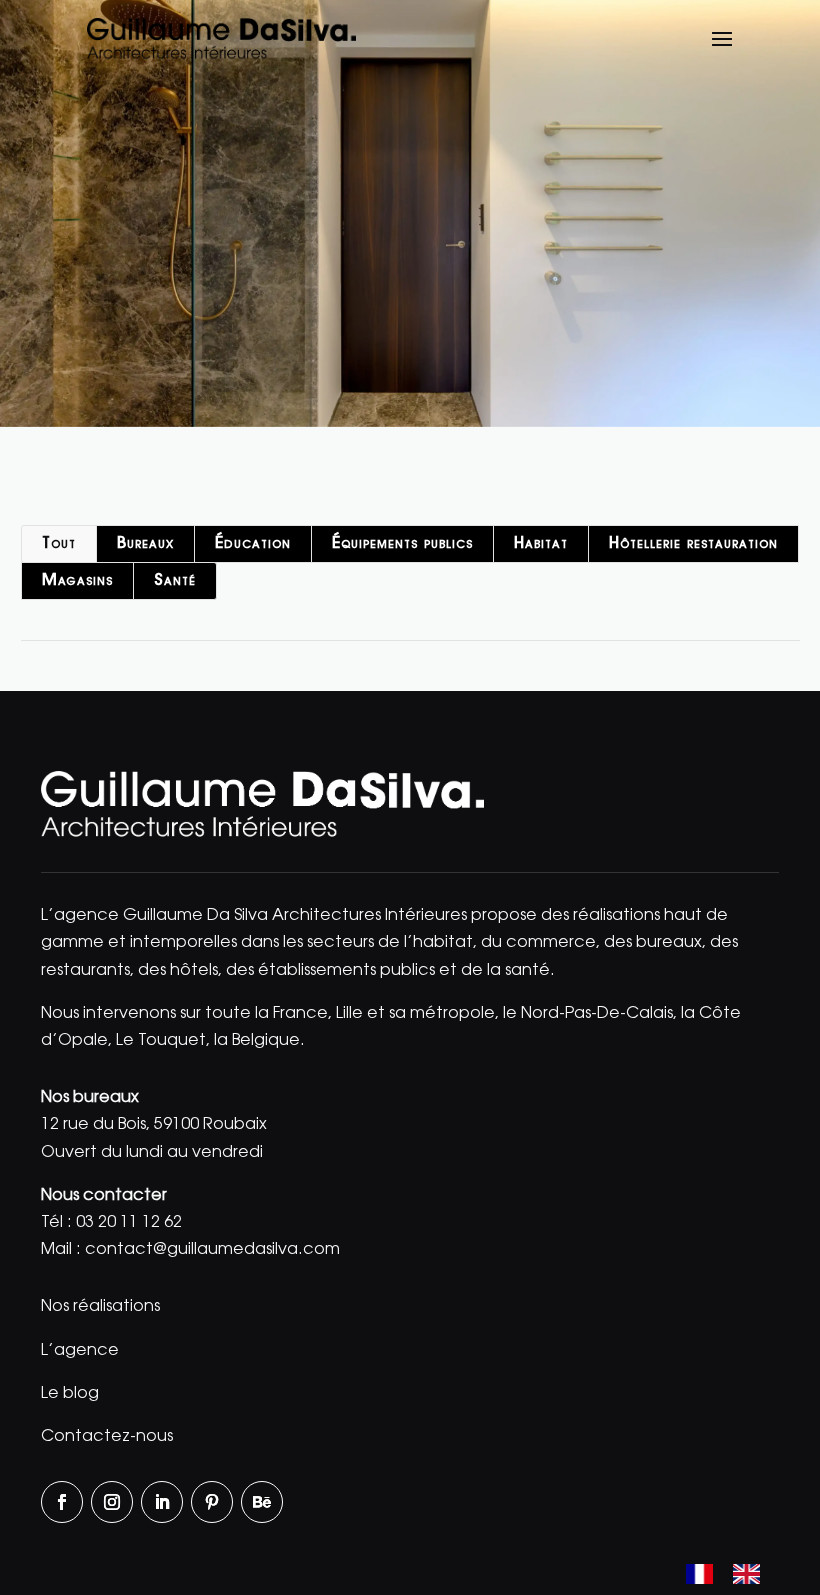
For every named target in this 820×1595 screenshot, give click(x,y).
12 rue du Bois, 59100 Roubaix (154, 1125)
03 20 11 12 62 (129, 1223)
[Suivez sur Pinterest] (212, 1502)
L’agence (80, 1351)
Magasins (77, 581)
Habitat (541, 544)
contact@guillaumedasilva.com (212, 1250)
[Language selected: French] (733, 1576)
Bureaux (145, 544)
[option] (751, 1574)
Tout (59, 544)
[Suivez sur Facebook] (62, 1502)
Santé (175, 581)
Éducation (253, 544)
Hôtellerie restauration (693, 544)
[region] (410, 213)
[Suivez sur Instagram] (112, 1502)
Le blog (70, 1394)
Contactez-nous (107, 1437)
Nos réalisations (100, 1307)
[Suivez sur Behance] (262, 1502)
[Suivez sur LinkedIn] (162, 1502)
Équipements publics (402, 544)
